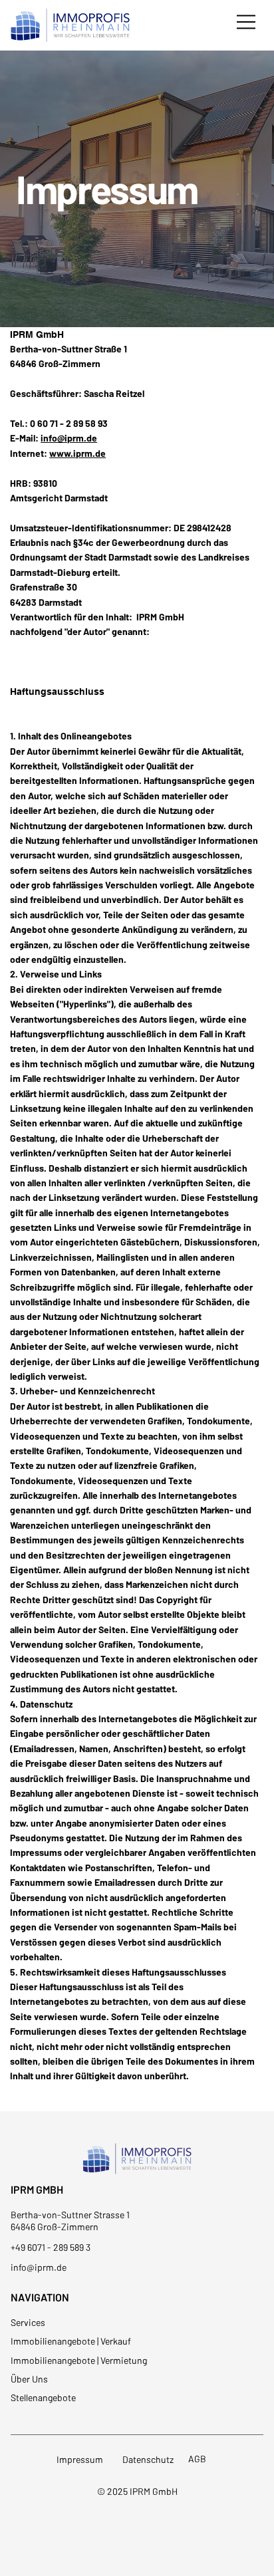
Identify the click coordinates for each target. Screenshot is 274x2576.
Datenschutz (148, 2459)
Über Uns (29, 2379)
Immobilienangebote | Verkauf (71, 2341)
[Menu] (247, 22)
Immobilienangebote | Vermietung (79, 2360)
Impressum (80, 2459)
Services (28, 2322)
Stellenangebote (43, 2397)
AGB (197, 2459)
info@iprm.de (69, 438)
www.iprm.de (77, 453)
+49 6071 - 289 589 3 (51, 2247)
